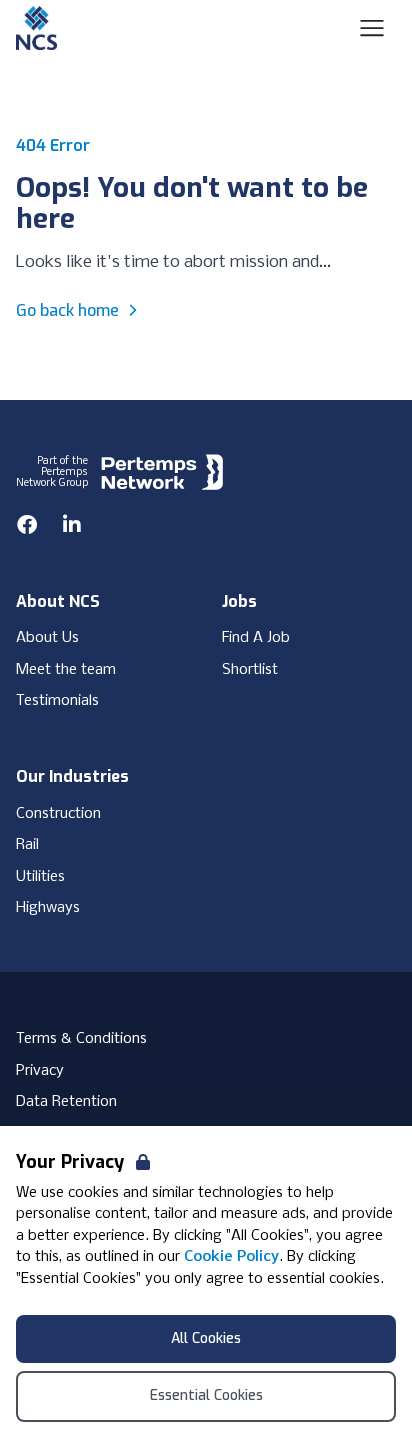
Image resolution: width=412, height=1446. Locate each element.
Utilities (40, 877)
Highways (48, 908)
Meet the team (66, 670)
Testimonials (57, 701)
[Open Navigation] (372, 28)
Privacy (40, 1071)
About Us (47, 638)
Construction (58, 814)
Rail (27, 845)
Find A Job (256, 638)
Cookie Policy (231, 1257)
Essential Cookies (206, 1395)
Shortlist (250, 670)
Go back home (67, 310)
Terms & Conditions (81, 1039)
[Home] (36, 28)
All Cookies (206, 1338)
